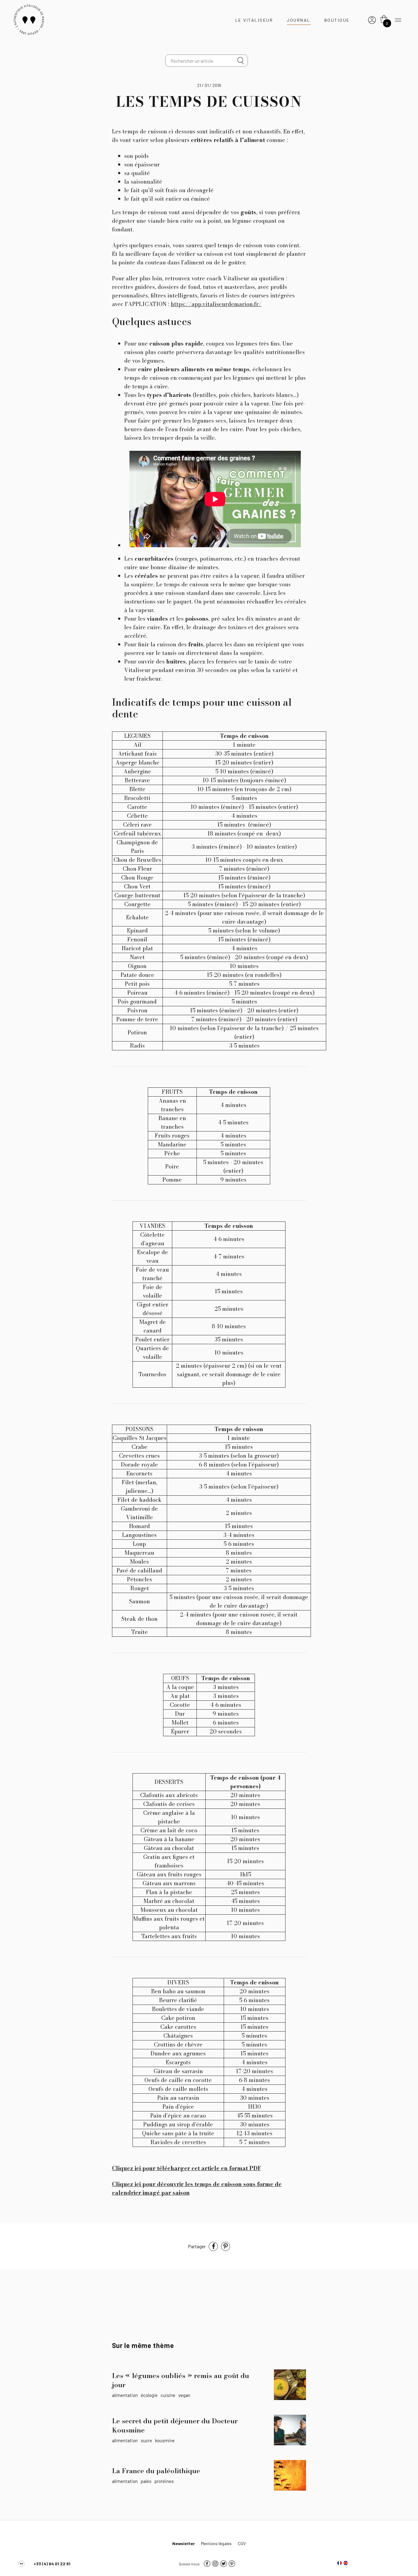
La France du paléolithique (156, 2471)
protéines (164, 2481)
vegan (184, 2395)
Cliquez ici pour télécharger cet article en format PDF (187, 2168)
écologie (149, 2395)
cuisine (168, 2395)
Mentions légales (216, 2543)
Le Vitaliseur (254, 20)
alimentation (125, 2395)
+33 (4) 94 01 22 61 (52, 2564)
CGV (242, 2543)
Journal (299, 20)
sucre (146, 2440)
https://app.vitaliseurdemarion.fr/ (216, 304)
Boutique (337, 20)
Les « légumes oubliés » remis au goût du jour (181, 2380)
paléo (146, 2481)
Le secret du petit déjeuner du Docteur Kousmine (175, 2425)
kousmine (165, 2440)
